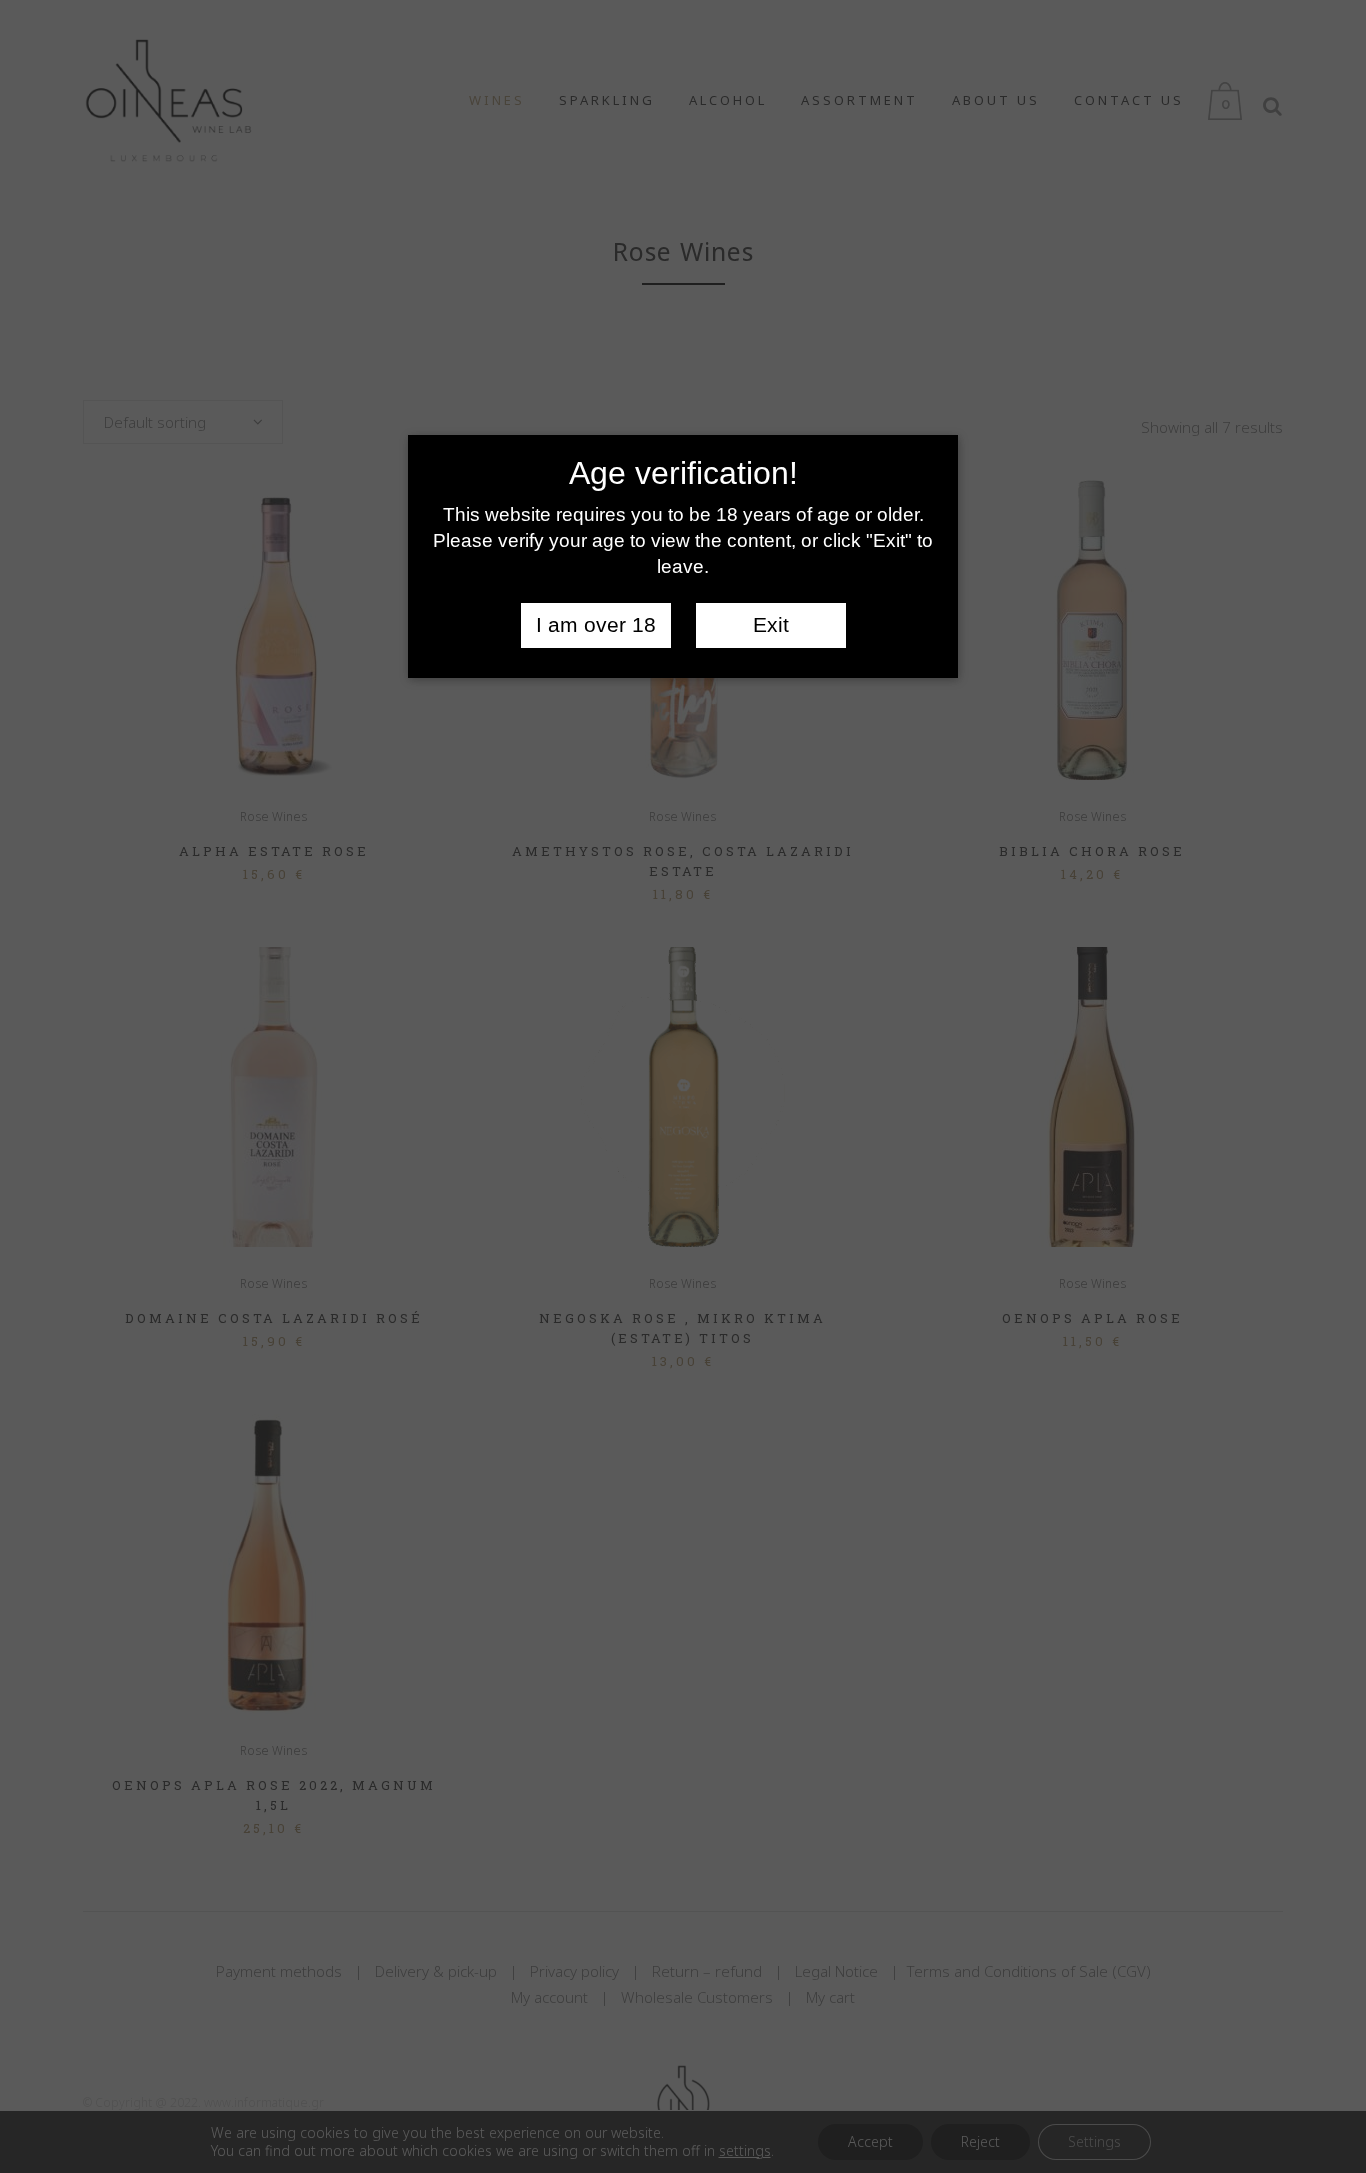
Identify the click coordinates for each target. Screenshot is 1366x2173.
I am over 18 (596, 625)
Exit (771, 625)
